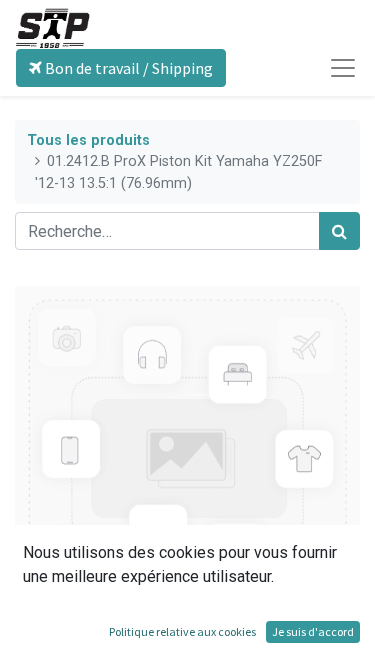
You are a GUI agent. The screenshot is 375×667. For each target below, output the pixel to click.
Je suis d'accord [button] (313, 631)
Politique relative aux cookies (182, 631)
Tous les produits (88, 140)
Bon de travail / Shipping (127, 68)
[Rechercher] (339, 231)
